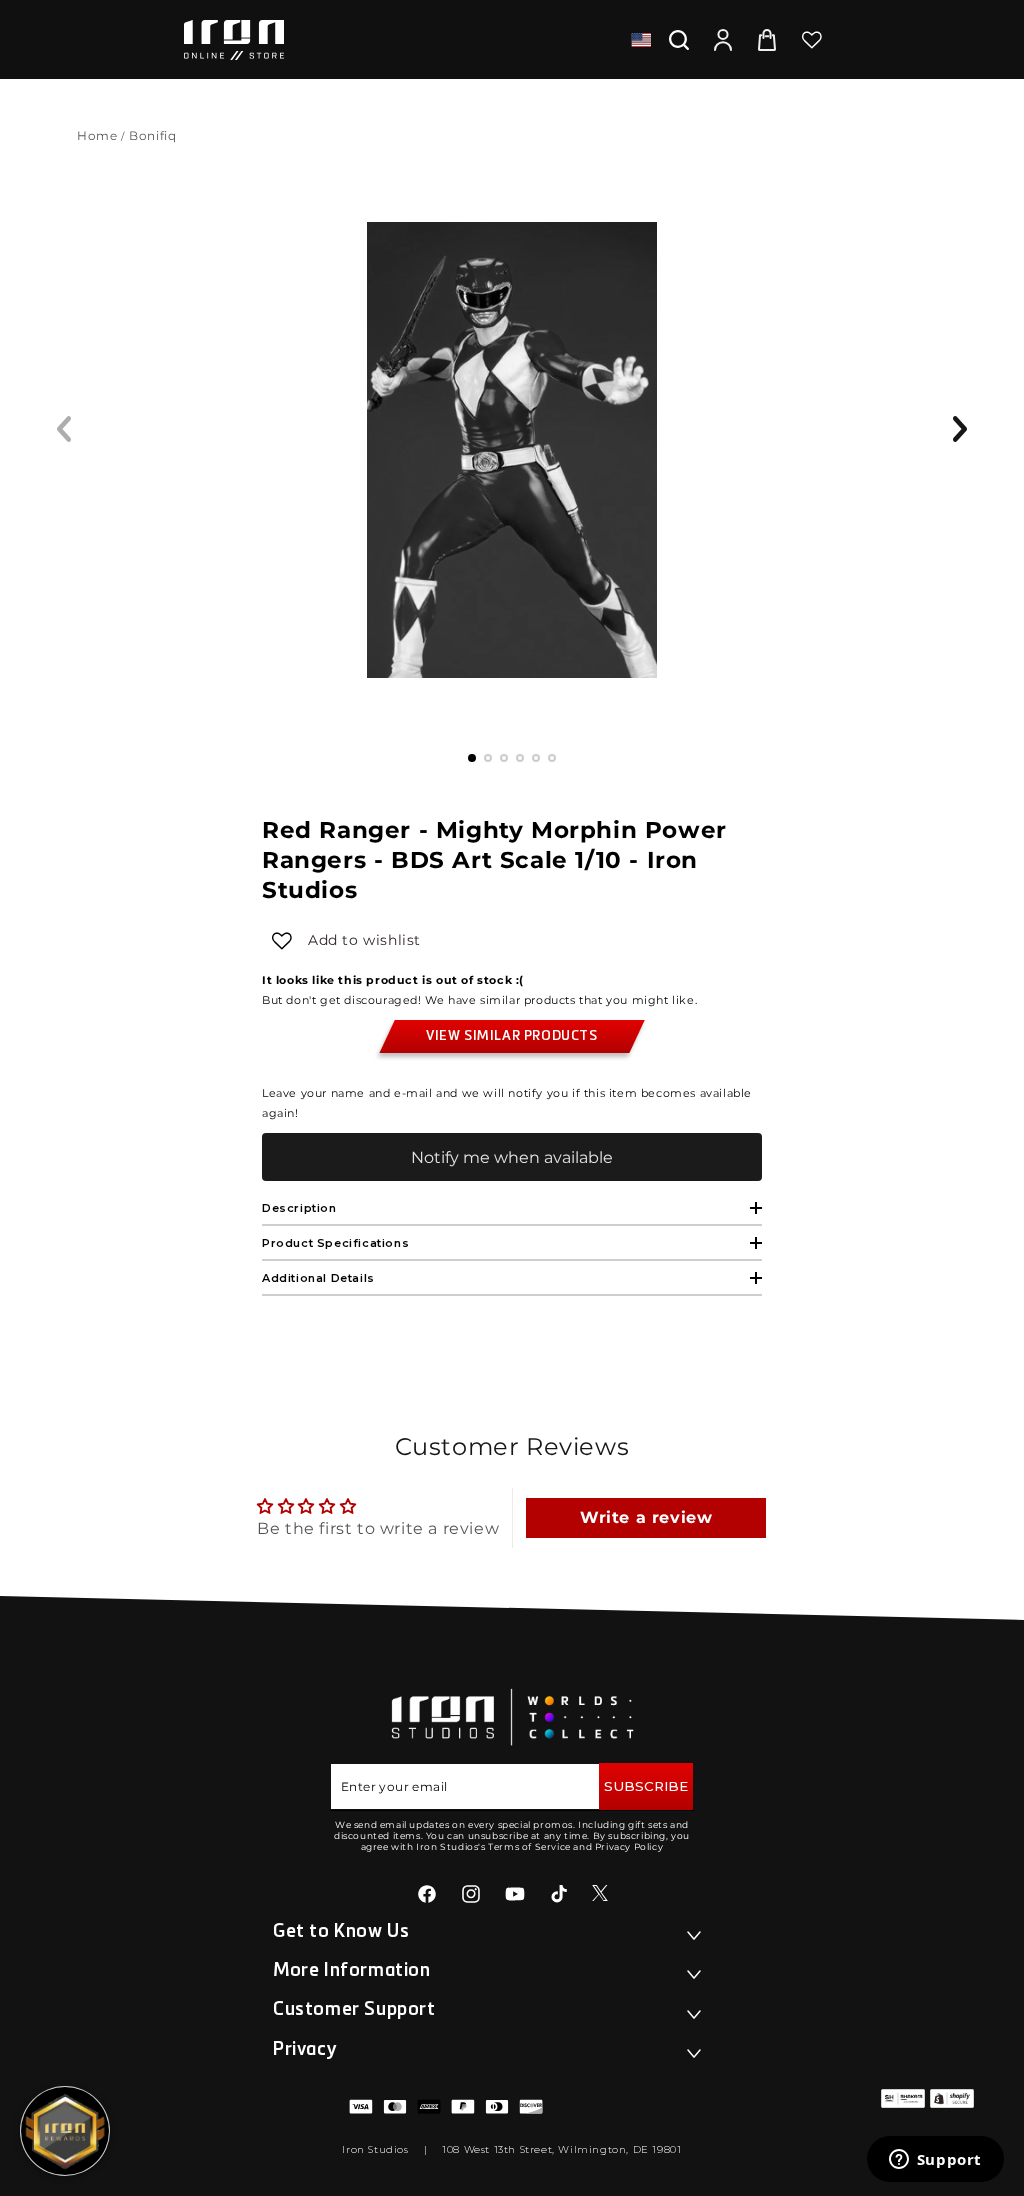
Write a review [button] (646, 1517)
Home (97, 135)
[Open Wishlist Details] (812, 40)
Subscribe (646, 1786)
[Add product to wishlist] (282, 941)
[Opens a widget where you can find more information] (935, 2161)
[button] (679, 40)
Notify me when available (512, 1157)
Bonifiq (154, 135)
